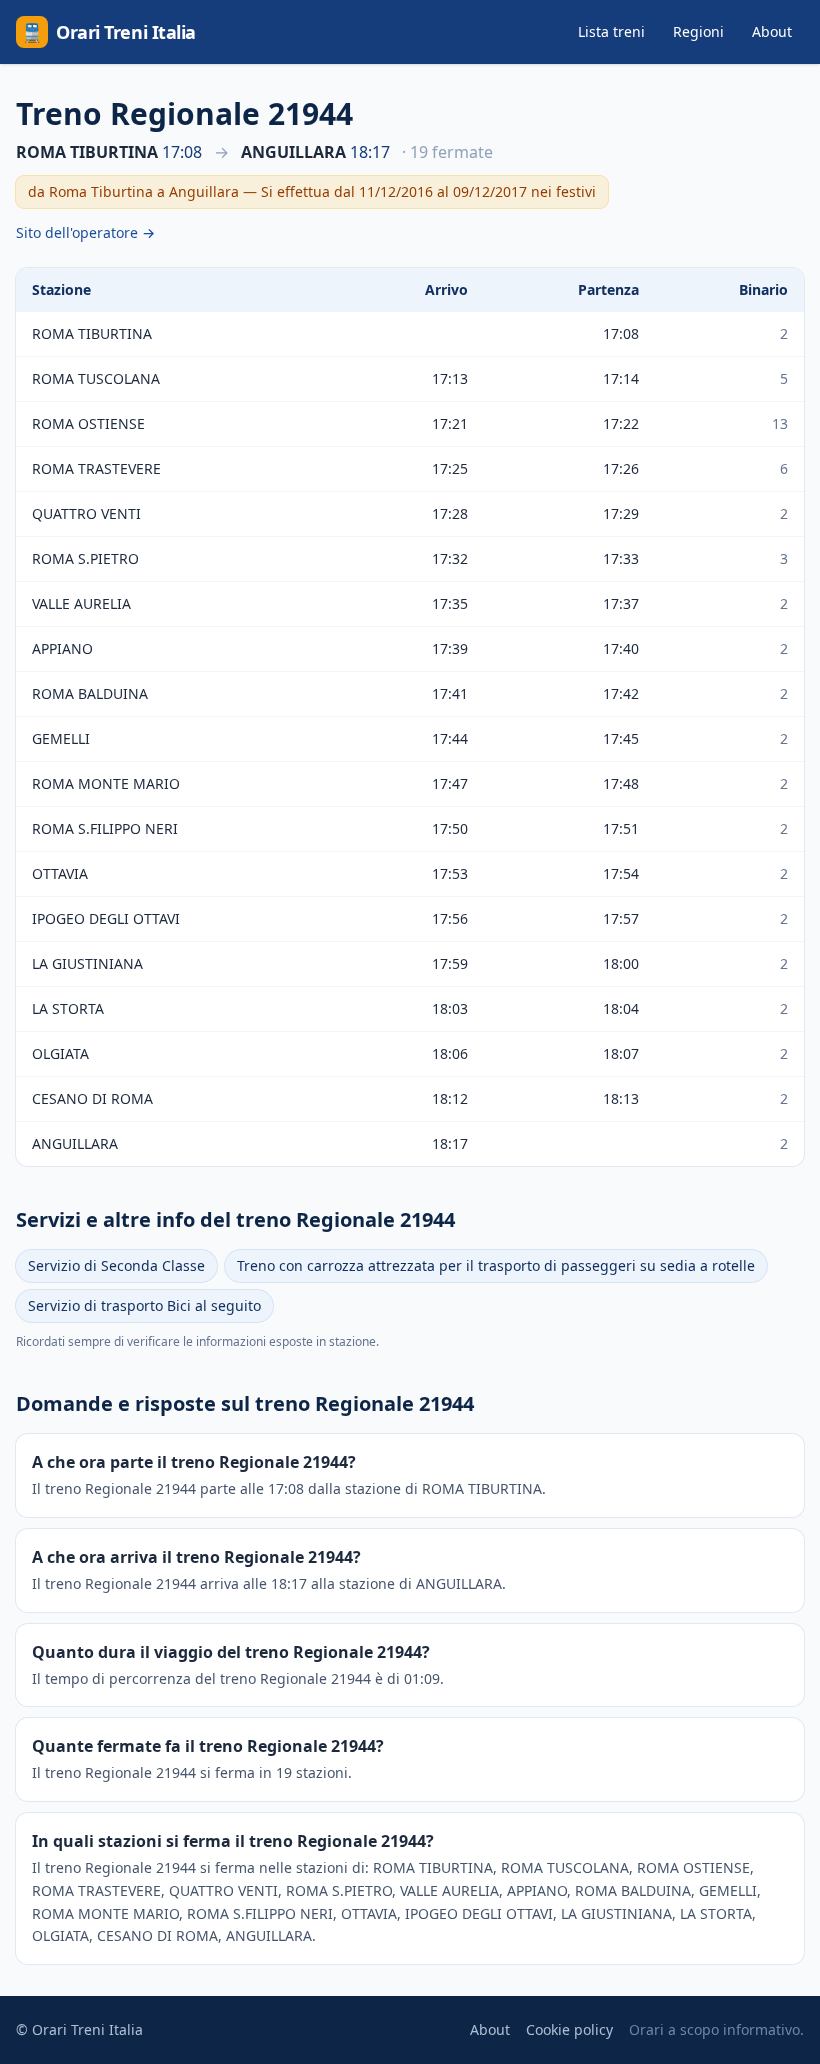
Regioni (698, 31)
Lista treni (611, 31)
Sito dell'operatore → (85, 232)
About (772, 31)
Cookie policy (569, 2029)
